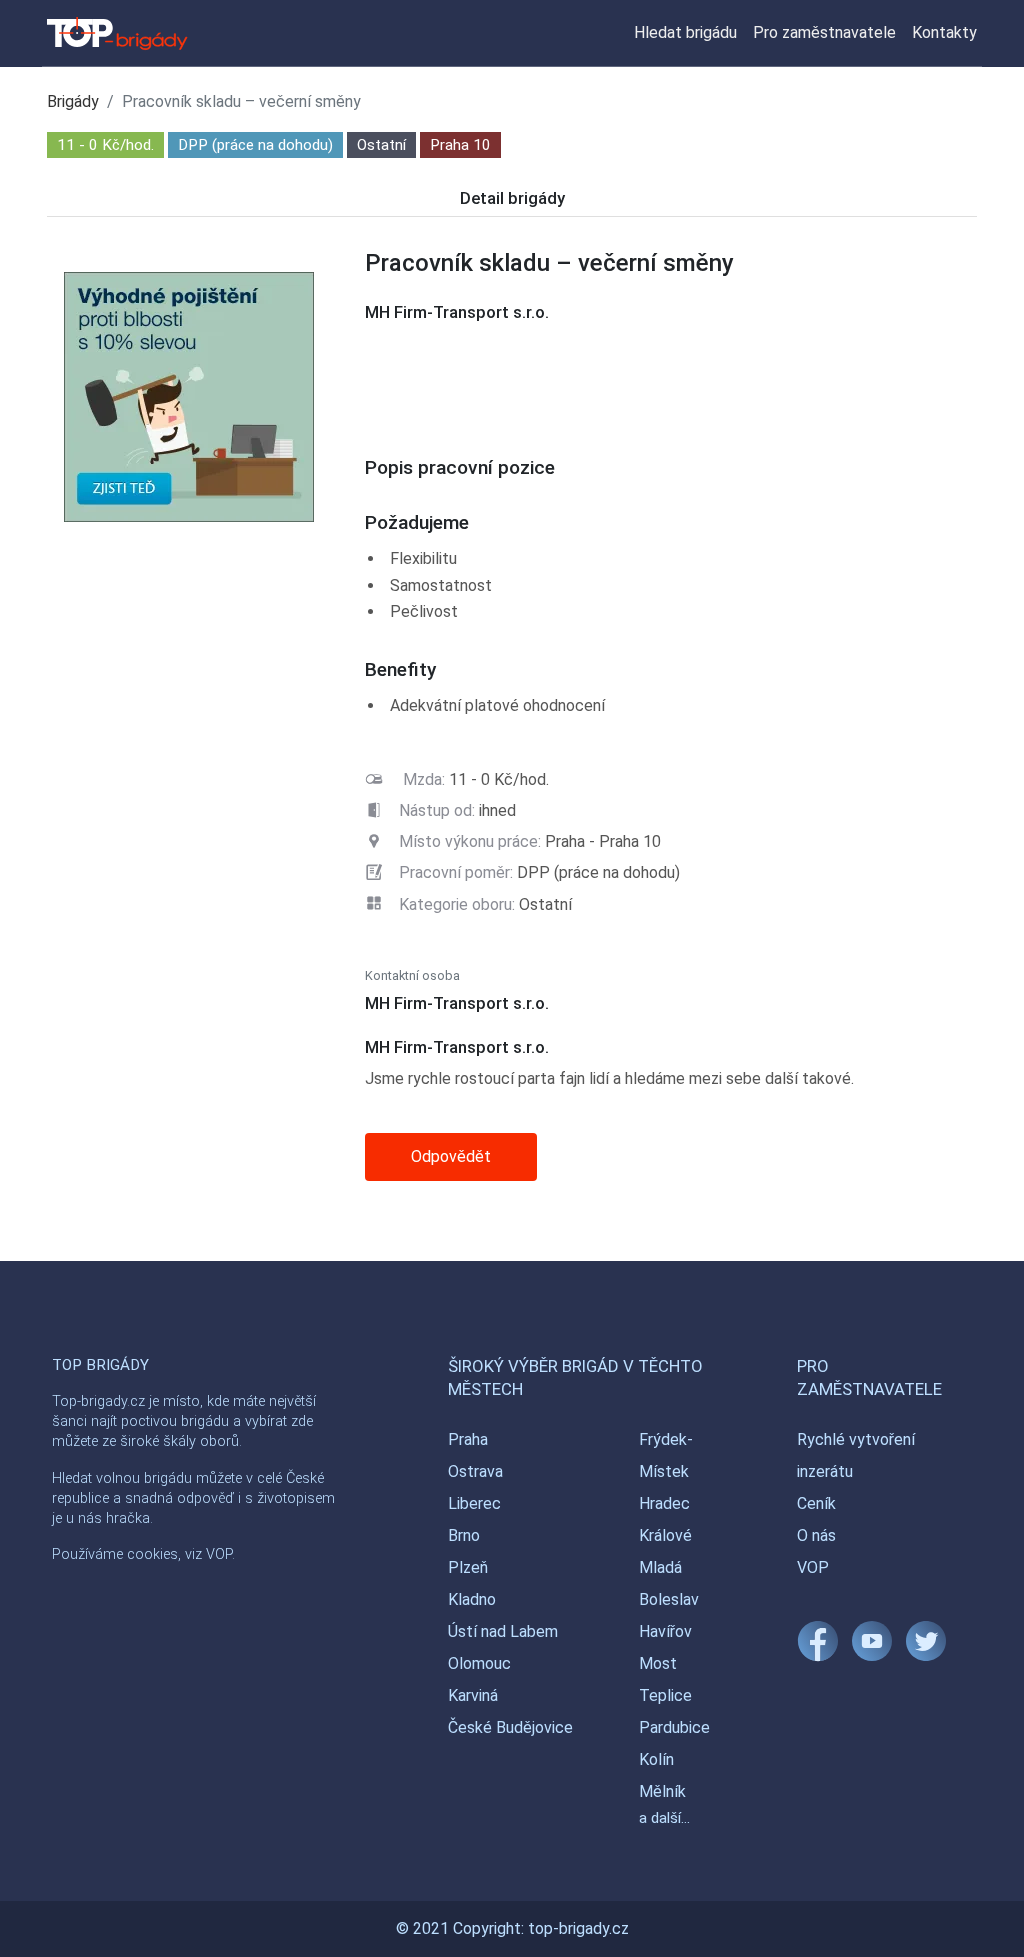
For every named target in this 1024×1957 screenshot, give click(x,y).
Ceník (816, 1503)
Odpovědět (451, 1156)
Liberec (474, 1503)
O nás (816, 1535)
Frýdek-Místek (666, 1455)
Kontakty (944, 32)
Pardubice (674, 1727)
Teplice (665, 1695)
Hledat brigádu (685, 32)
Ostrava (475, 1471)
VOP (813, 1567)
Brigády (73, 101)
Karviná (473, 1695)
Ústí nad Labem (503, 1631)
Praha (468, 1439)
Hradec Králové (665, 1519)
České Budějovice (510, 1727)
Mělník (662, 1791)
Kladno (472, 1599)
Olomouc (479, 1663)
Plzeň (468, 1567)
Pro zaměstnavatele (824, 32)
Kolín (656, 1759)
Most (658, 1663)
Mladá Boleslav (669, 1583)
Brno (464, 1535)
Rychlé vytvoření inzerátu (856, 1455)
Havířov (665, 1631)
